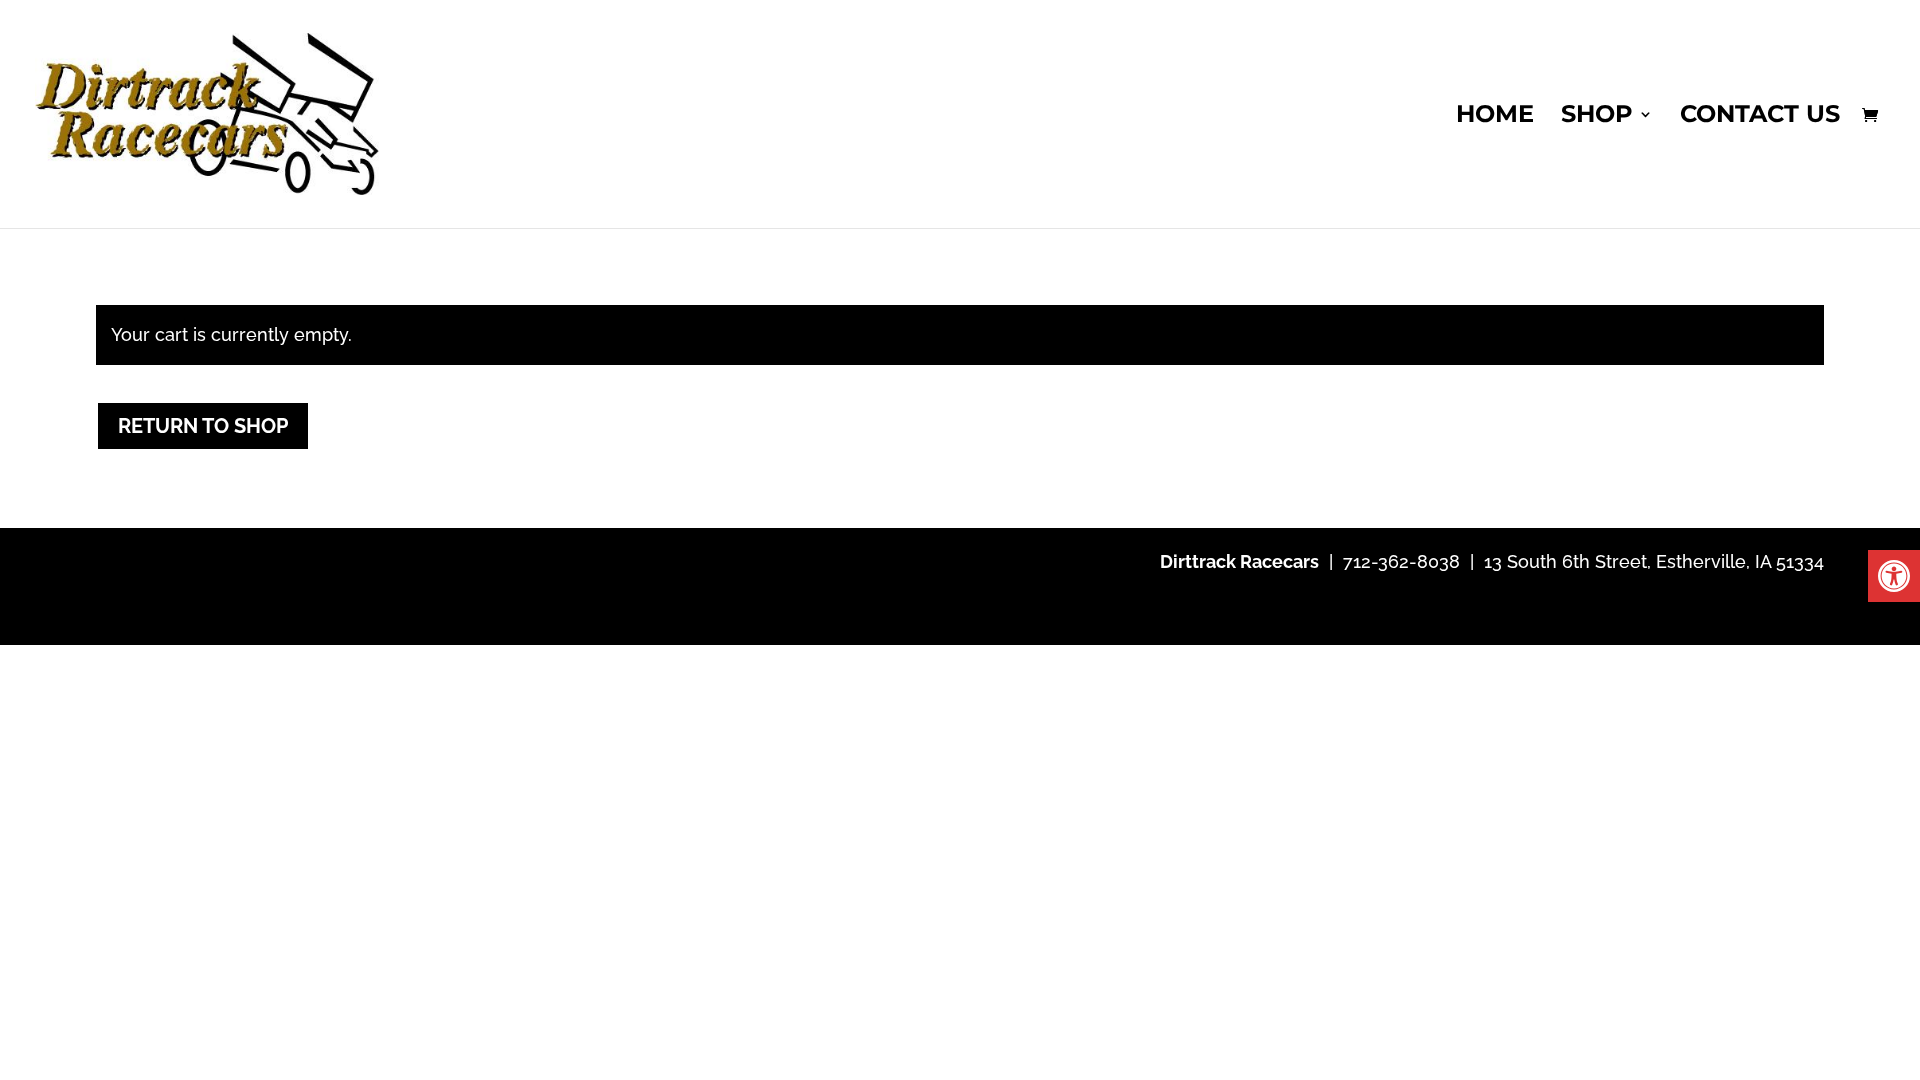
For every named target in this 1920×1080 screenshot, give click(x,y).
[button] (1894, 576)
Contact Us (1760, 117)
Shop (1597, 117)
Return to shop (203, 426)
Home (1495, 117)
